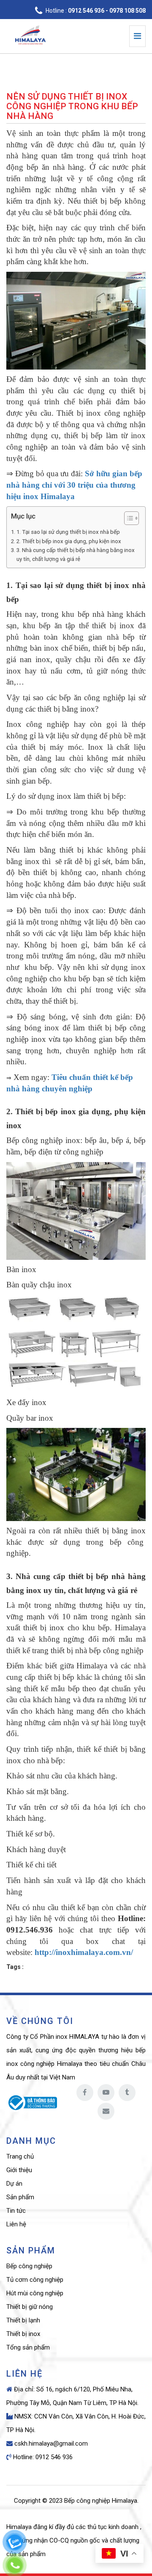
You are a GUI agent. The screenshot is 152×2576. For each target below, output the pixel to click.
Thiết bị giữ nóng (30, 2307)
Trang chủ (20, 2156)
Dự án (14, 2184)
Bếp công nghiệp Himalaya (101, 2501)
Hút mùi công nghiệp (35, 2293)
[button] (127, 519)
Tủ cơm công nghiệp (35, 2280)
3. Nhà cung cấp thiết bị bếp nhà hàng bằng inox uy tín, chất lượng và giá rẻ (76, 555)
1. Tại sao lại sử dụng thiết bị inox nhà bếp (68, 532)
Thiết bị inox (23, 2334)
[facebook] (85, 2093)
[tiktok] (127, 2093)
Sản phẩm (20, 2197)
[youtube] (106, 2093)
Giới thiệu (19, 2170)
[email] (106, 2111)
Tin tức (16, 2211)
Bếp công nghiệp (29, 2266)
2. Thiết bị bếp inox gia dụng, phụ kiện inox (69, 541)
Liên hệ (16, 2224)
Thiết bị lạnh (23, 2320)
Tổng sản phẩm (28, 2347)
